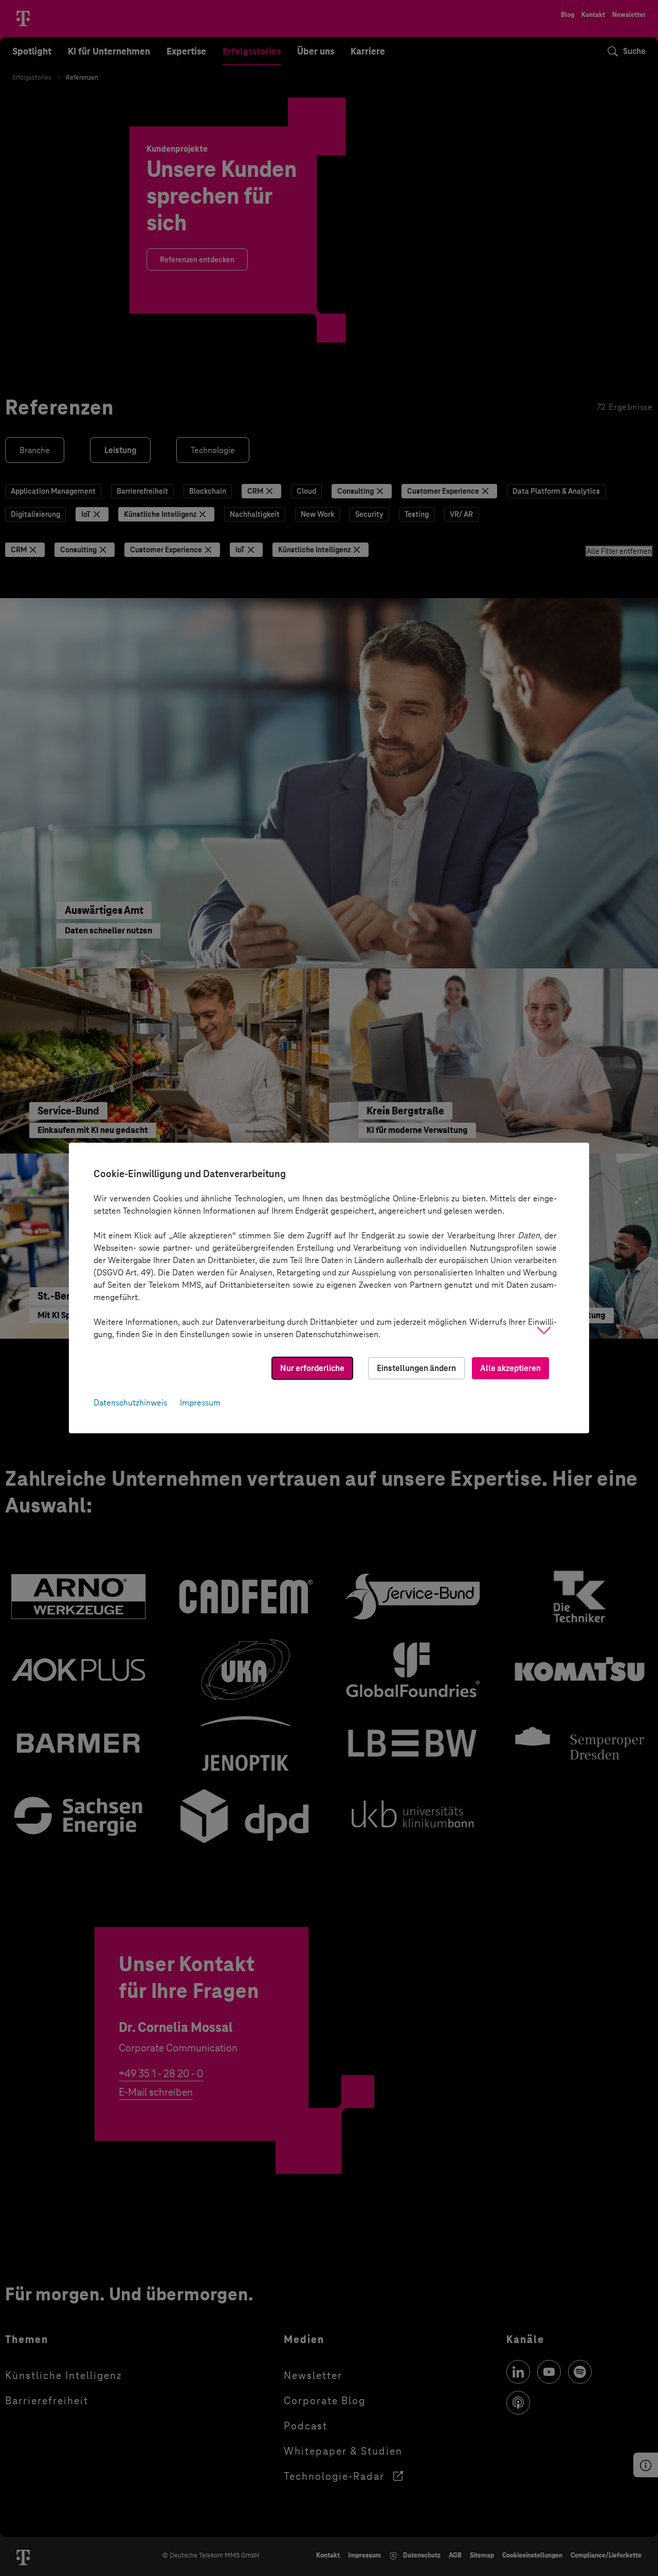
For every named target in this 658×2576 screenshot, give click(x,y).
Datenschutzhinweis (130, 1403)
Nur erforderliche (312, 1368)
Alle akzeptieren (510, 1368)
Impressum (200, 1403)
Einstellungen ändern (416, 1368)
